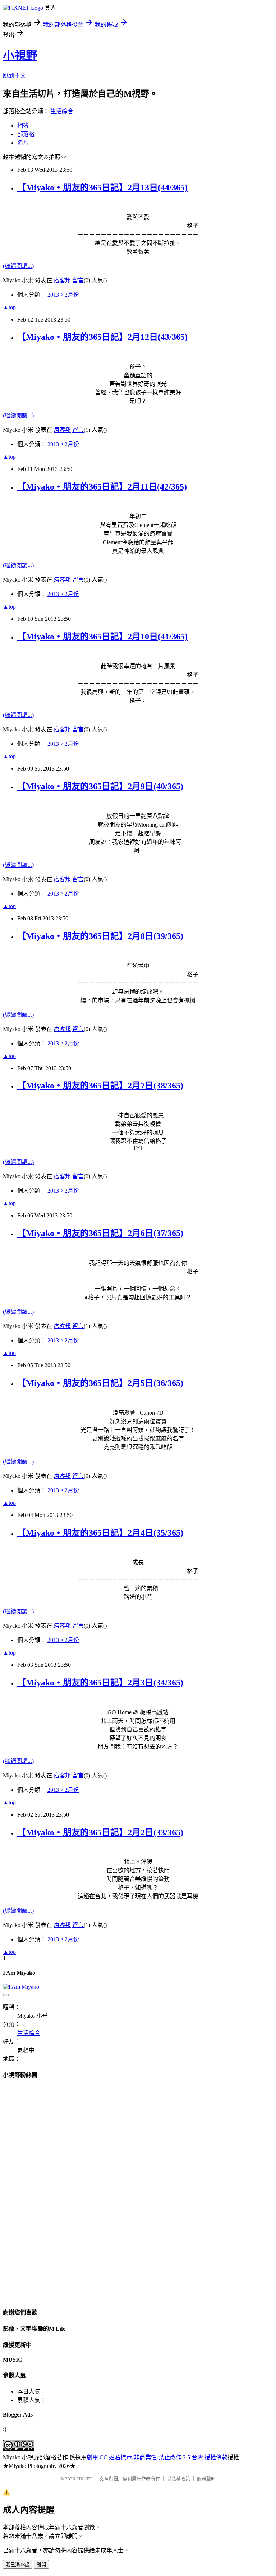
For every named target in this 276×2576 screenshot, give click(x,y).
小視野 (20, 56)
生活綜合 (62, 111)
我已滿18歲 (18, 2565)
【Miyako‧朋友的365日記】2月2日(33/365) (100, 1832)
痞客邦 (62, 280)
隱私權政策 (178, 2479)
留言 (78, 280)
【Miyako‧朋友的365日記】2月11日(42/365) (102, 487)
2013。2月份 (63, 295)
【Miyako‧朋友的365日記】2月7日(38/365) (100, 1086)
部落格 (26, 134)
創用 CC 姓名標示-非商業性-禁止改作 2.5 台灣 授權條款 (157, 2457)
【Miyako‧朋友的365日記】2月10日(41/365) (102, 637)
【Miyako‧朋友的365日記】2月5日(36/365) (100, 1383)
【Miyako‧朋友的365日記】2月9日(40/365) (100, 786)
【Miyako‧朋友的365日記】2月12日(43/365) (102, 337)
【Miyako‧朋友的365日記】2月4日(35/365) (100, 1533)
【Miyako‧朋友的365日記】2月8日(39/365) (100, 936)
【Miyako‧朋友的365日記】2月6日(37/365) (100, 1233)
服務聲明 (206, 2479)
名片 (23, 143)
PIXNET (84, 2479)
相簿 (23, 126)
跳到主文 (14, 76)
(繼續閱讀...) (18, 266)
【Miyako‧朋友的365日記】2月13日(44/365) (102, 188)
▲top (9, 307)
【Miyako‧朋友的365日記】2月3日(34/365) (100, 1683)
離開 (41, 2565)
